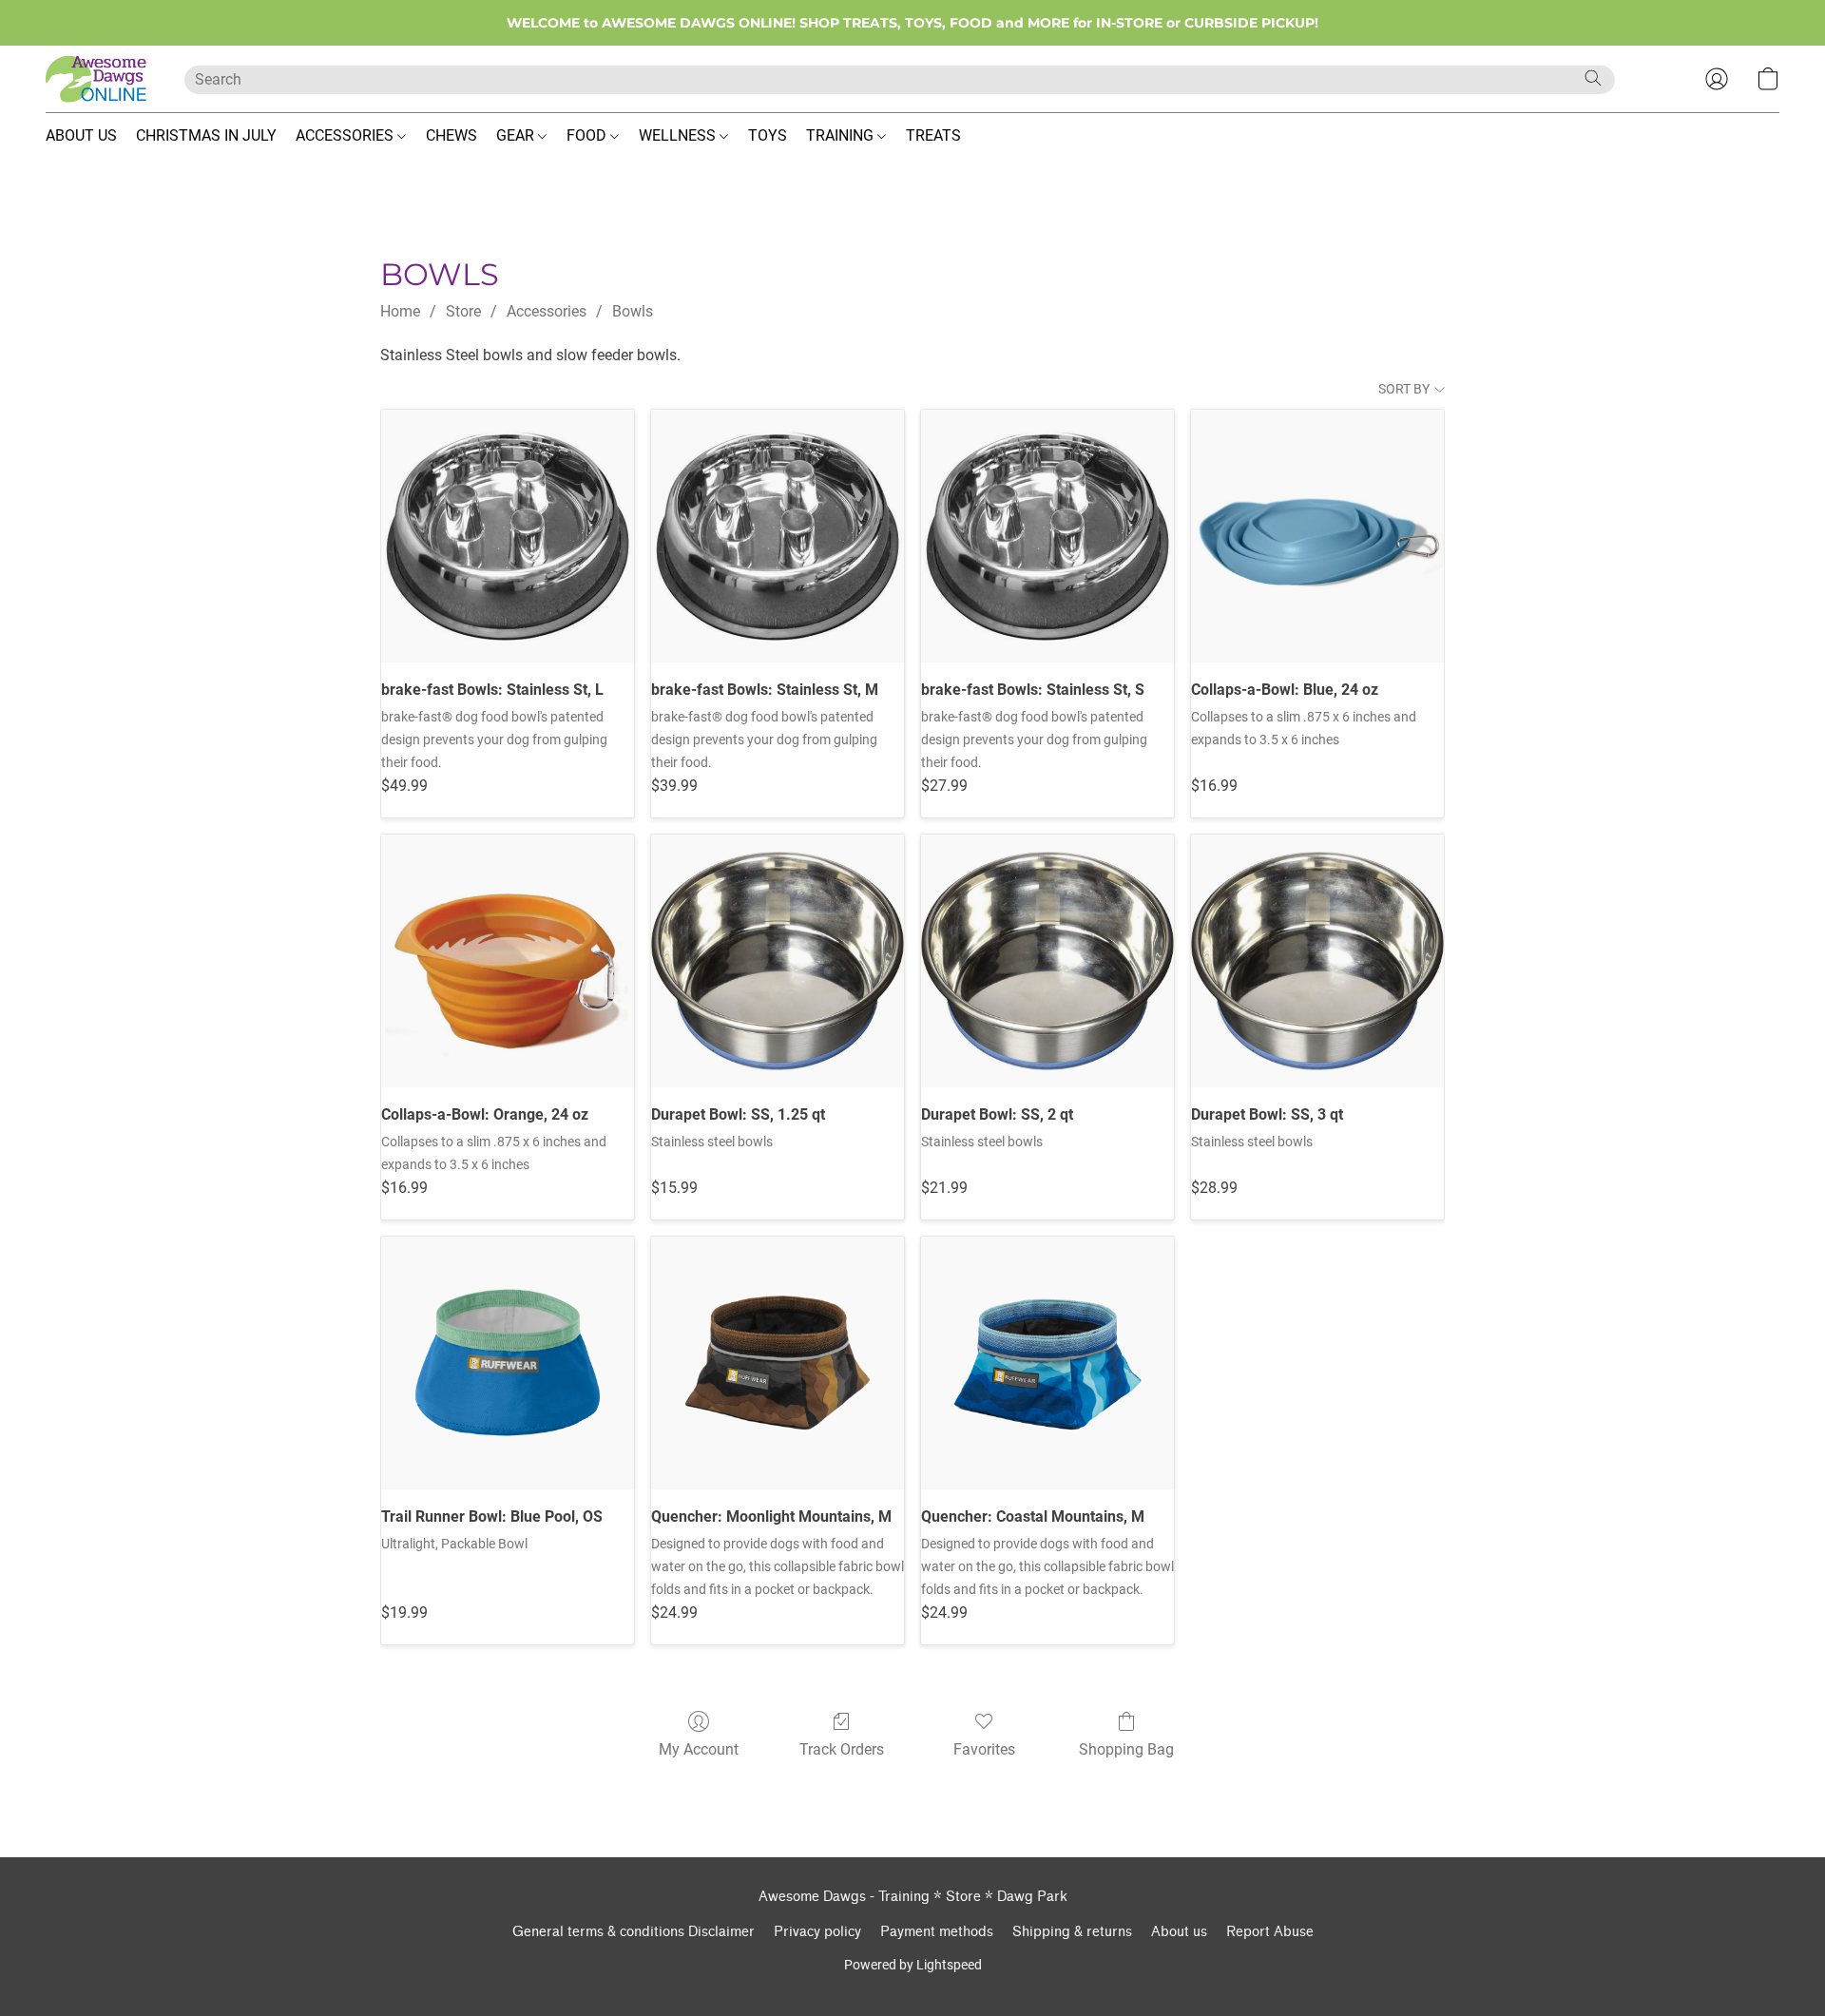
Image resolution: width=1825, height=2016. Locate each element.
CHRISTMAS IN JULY (206, 135)
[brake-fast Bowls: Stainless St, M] (778, 536)
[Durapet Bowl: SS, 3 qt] (1317, 961)
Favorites (984, 1749)
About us (1179, 1932)
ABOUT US (81, 135)
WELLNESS (679, 135)
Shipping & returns (1072, 1932)
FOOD (588, 135)
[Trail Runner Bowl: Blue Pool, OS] (508, 1363)
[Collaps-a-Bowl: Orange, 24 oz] (508, 961)
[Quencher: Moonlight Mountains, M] (778, 1363)
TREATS (933, 135)
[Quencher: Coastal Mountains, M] (1047, 1363)
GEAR (517, 135)
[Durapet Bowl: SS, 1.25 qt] (778, 961)
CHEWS (451, 135)
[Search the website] (1593, 78)
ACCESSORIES (346, 135)
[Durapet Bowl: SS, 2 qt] (1047, 961)
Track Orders (842, 1749)
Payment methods (937, 1932)
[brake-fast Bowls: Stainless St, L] (508, 536)
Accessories (547, 311)
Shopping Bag (1126, 1749)
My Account (699, 1749)
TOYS (768, 135)
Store (463, 311)
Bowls (633, 311)
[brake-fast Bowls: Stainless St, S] (1047, 536)
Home (400, 311)
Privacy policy (817, 1932)
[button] (96, 79)
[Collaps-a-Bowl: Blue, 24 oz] (1317, 536)
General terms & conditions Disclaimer (634, 1932)
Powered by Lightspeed (913, 1965)
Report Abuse (1270, 1932)
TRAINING (842, 135)
